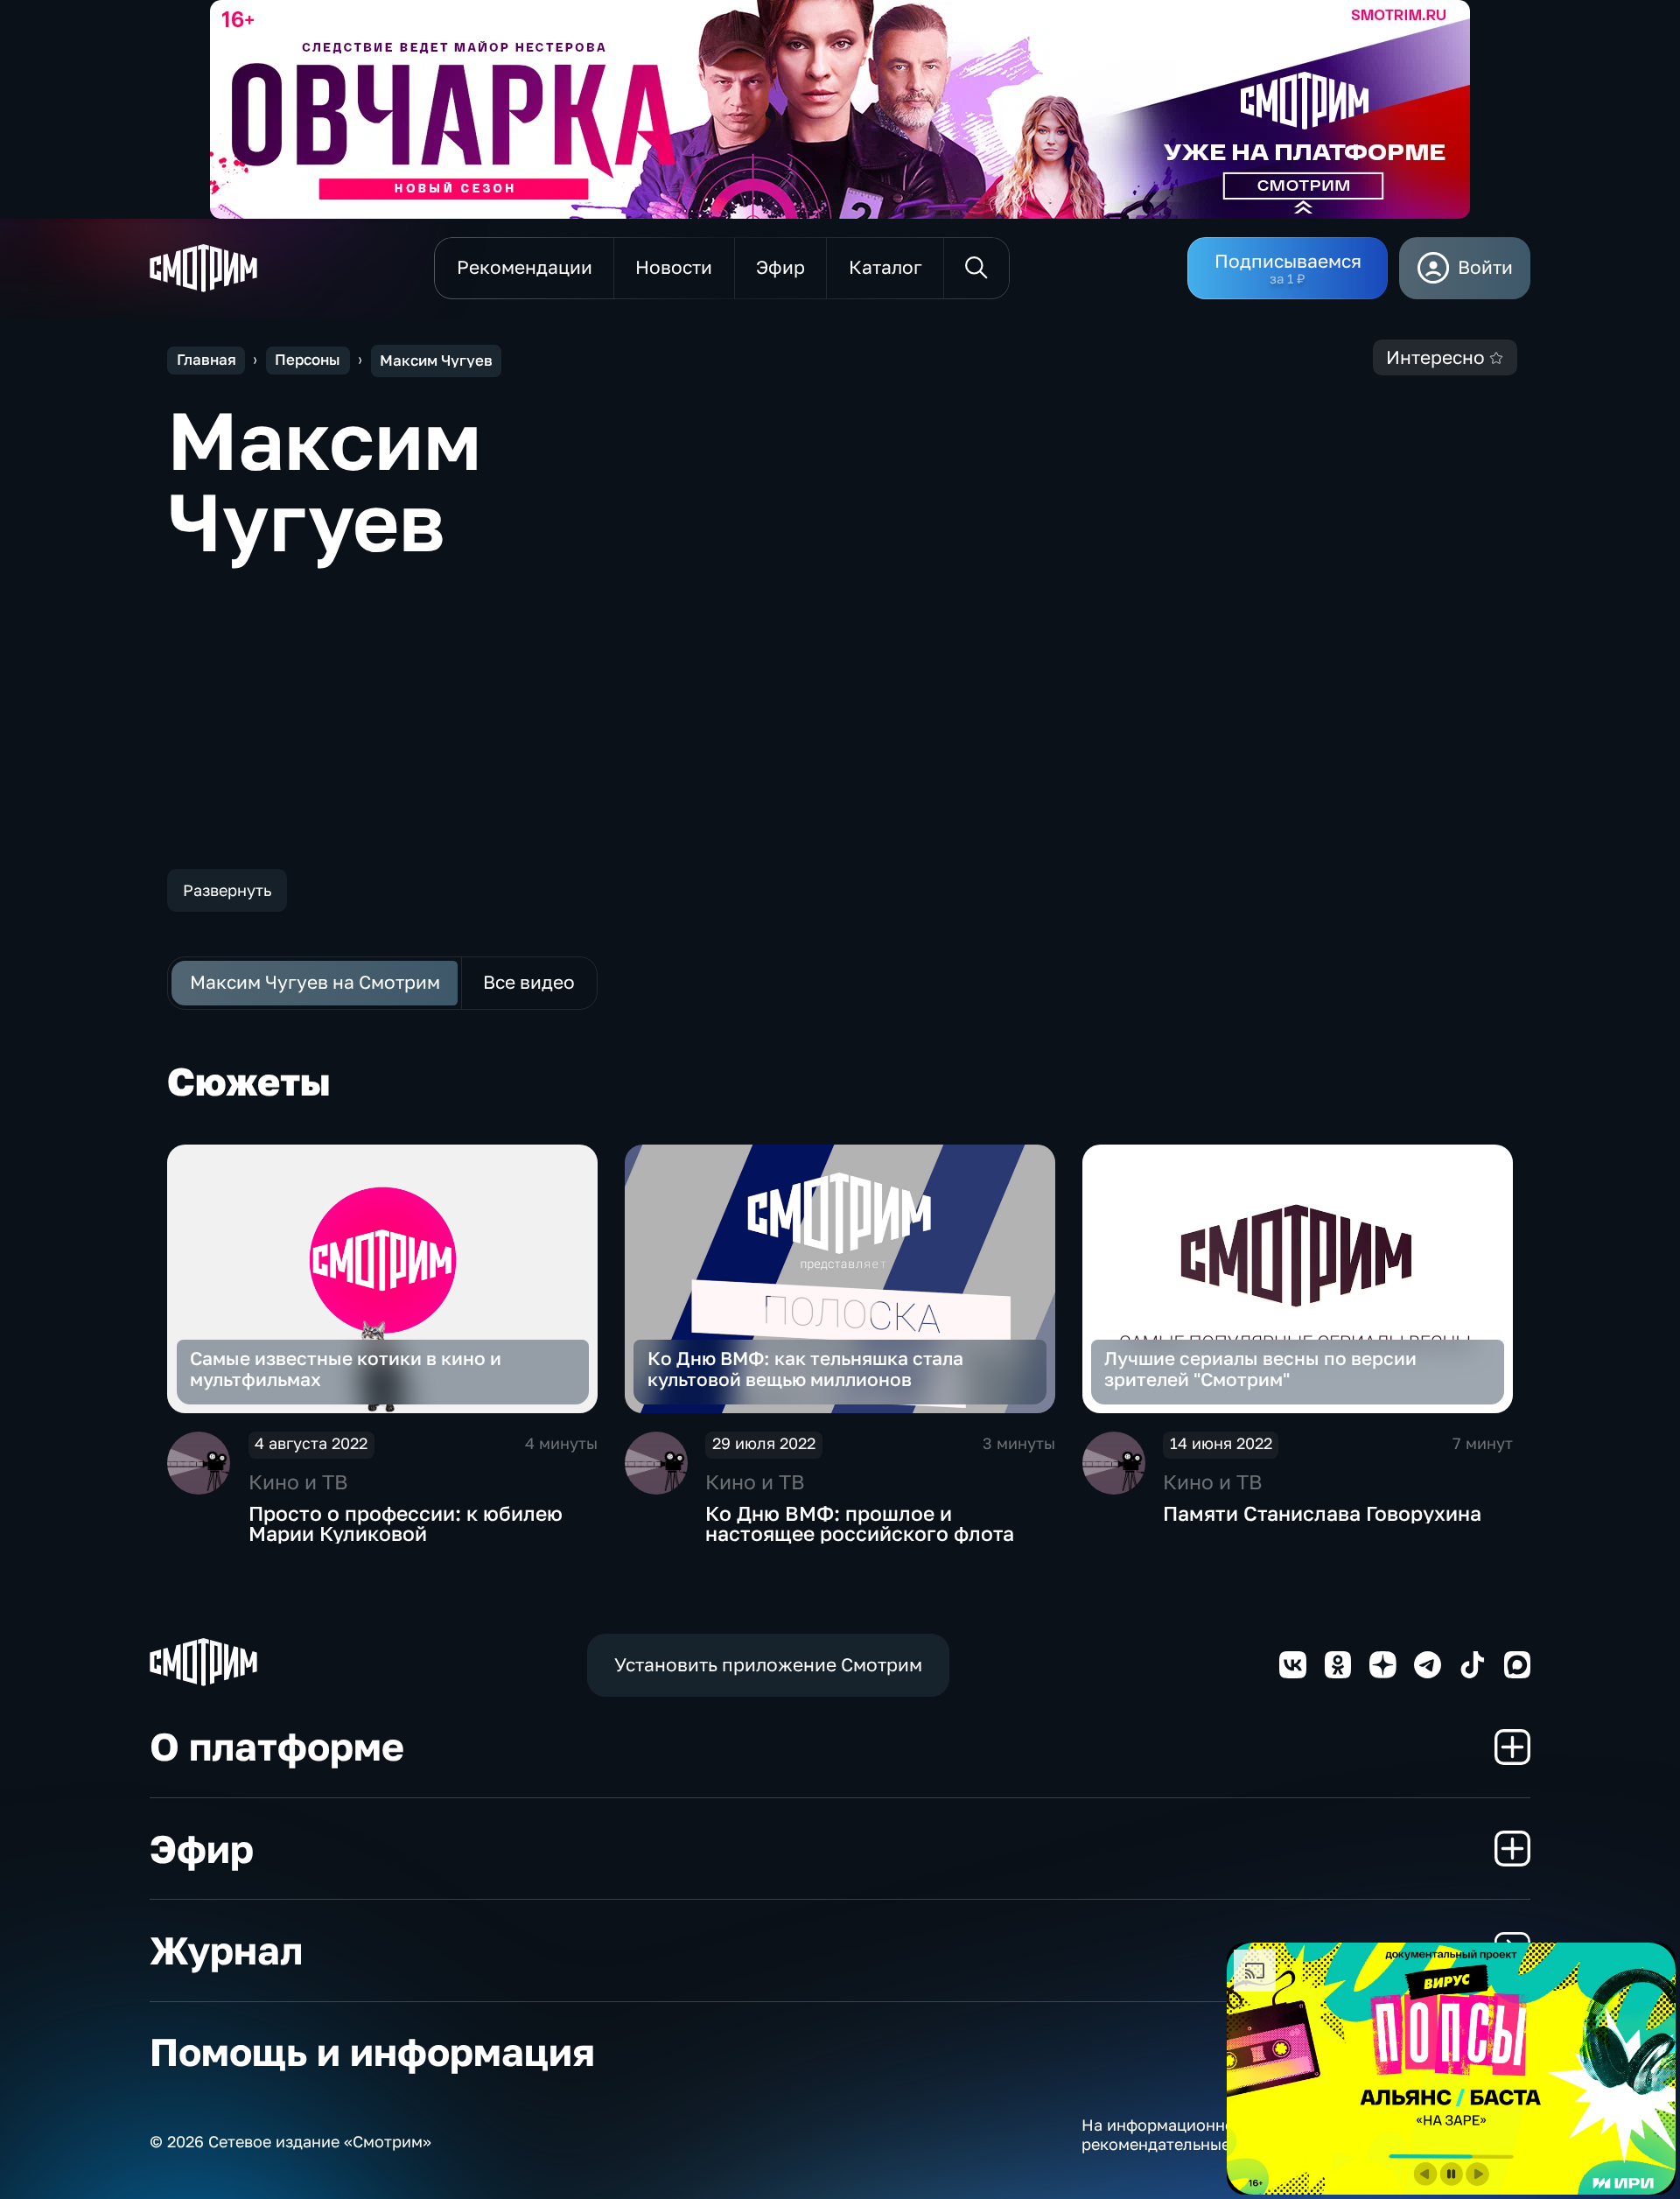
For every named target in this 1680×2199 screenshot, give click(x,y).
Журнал (226, 1950)
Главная (206, 360)
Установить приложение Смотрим (768, 1665)
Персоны (308, 360)
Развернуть (227, 890)
